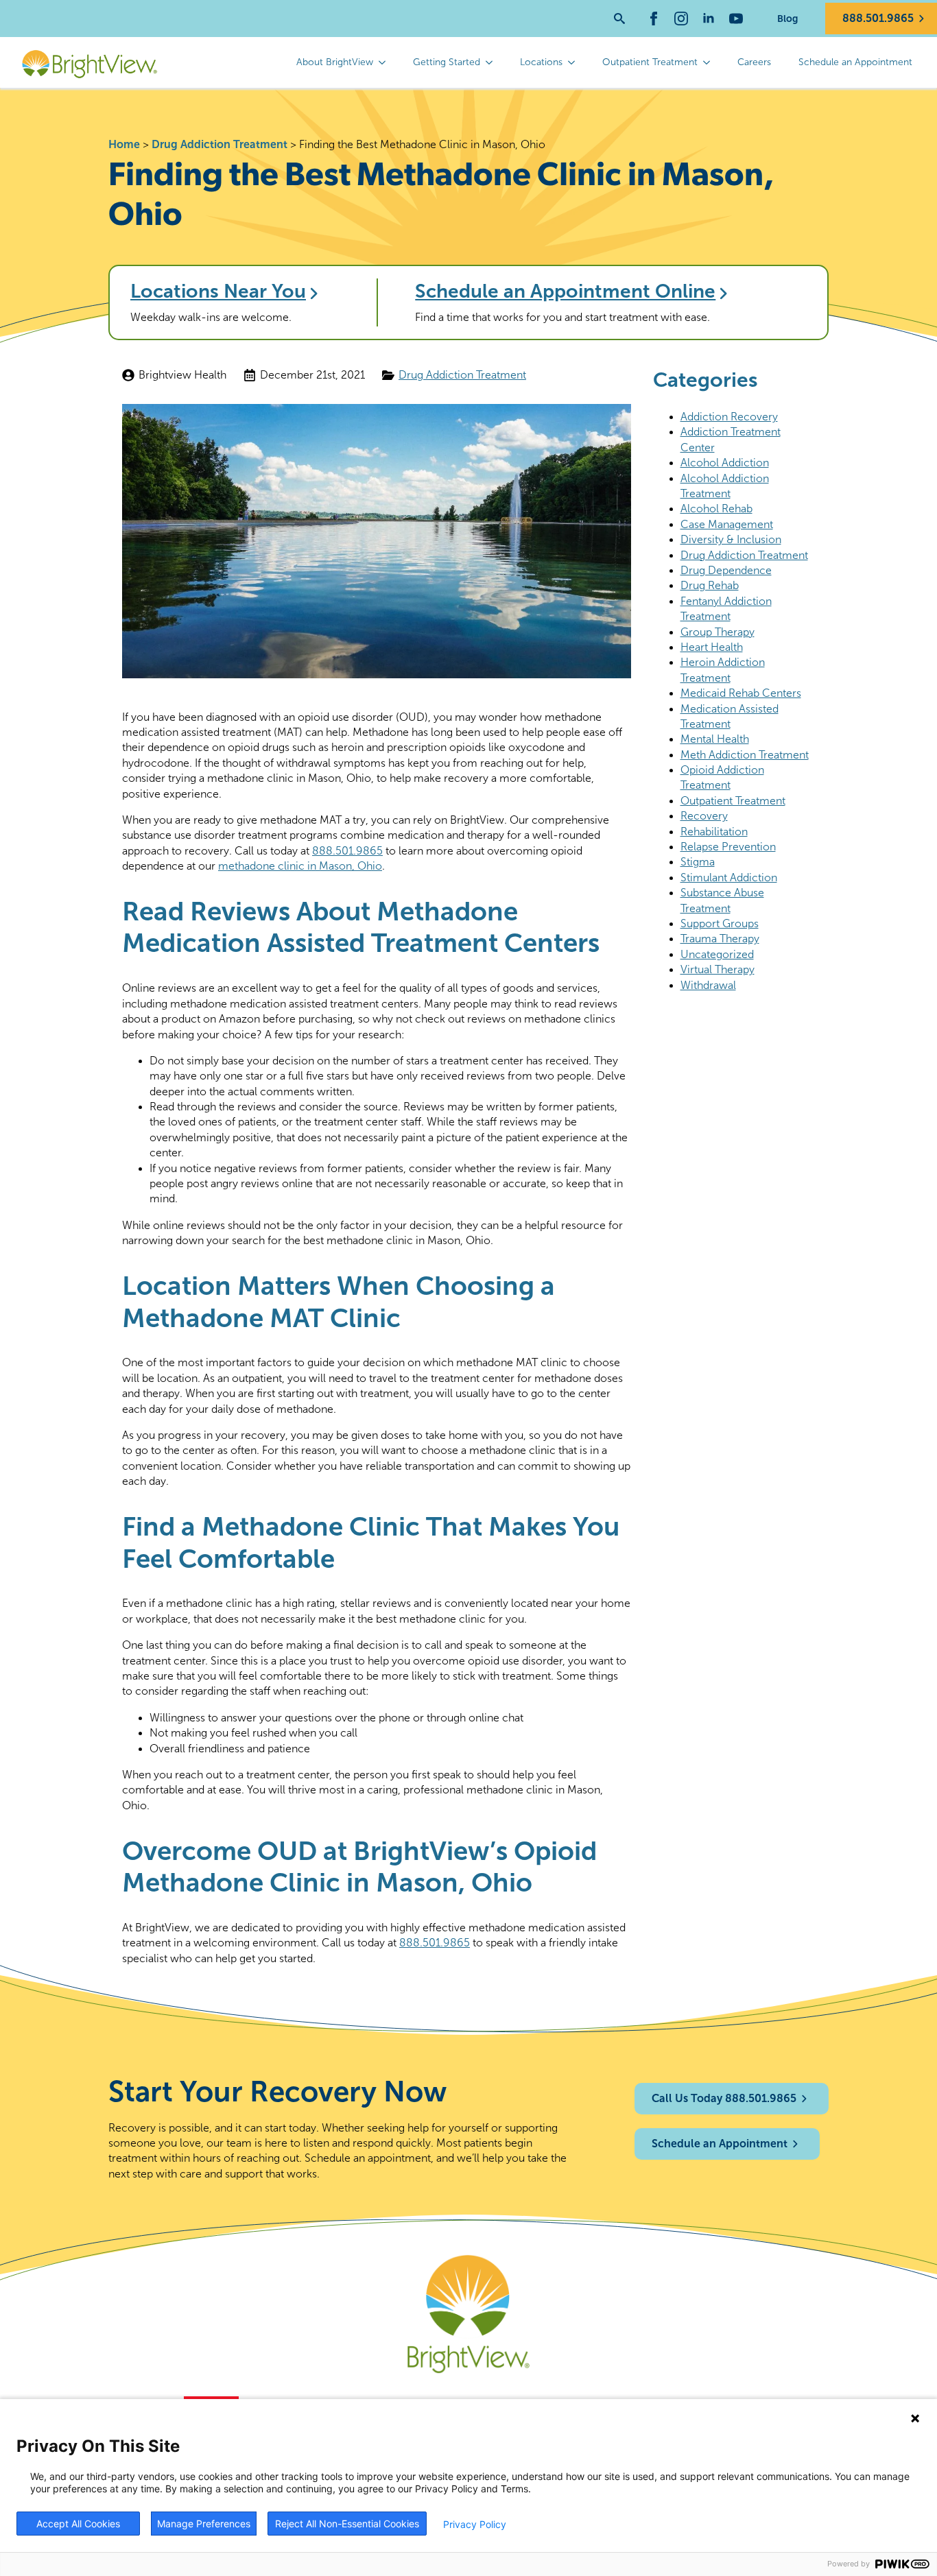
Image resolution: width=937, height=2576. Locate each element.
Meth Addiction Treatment (745, 755)
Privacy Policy (475, 2524)
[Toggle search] (619, 19)
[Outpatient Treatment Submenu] (711, 62)
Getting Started (447, 62)
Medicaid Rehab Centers (741, 693)
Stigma (698, 862)
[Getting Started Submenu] (493, 62)
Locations (541, 62)
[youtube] (736, 19)
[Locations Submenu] (576, 62)
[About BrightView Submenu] (386, 62)
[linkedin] (709, 19)
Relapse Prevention (728, 847)
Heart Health (712, 647)
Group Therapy (717, 632)
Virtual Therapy (717, 969)
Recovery (704, 816)
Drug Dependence (726, 570)
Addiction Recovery (729, 417)
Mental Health (715, 739)
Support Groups (720, 923)
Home (124, 144)
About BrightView (335, 62)
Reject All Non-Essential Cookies (347, 2524)
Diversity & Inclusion (731, 539)
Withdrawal (708, 985)
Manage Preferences (204, 2524)
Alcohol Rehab (716, 509)
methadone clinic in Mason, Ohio (300, 866)
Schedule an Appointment (855, 62)
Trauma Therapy (720, 939)
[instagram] (681, 19)
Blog (787, 19)
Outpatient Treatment (650, 62)
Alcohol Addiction (725, 463)
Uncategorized (717, 954)
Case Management (727, 524)
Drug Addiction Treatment (220, 144)
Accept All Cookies (78, 2524)
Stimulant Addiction (729, 878)
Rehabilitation (714, 832)
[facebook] (654, 19)
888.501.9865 (347, 851)
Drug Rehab (710, 585)
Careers (754, 62)
